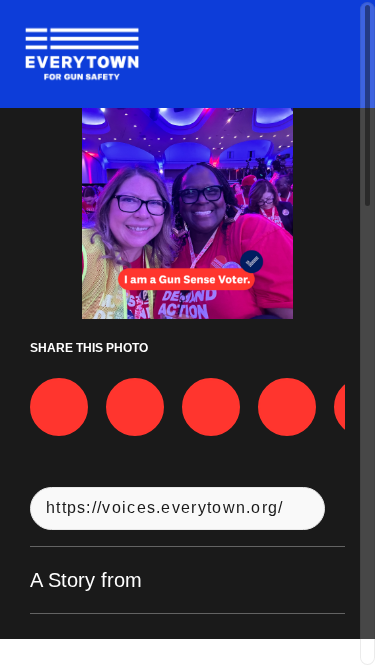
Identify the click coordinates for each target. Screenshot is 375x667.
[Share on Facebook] (59, 407)
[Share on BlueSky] (287, 407)
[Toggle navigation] (333, 54)
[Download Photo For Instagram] (211, 407)
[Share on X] (135, 407)
